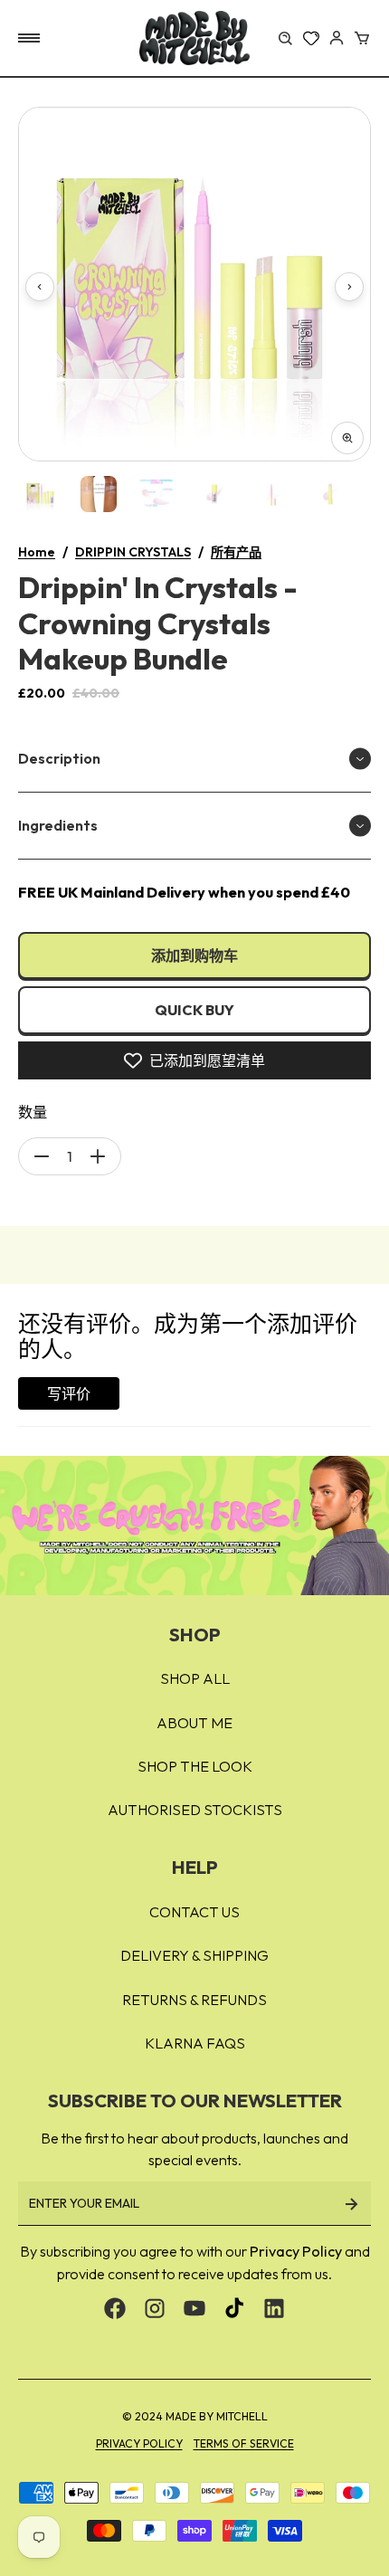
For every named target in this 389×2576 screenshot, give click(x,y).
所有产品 (236, 552)
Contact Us (194, 1912)
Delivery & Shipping (194, 1955)
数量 (33, 1112)
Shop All (195, 1678)
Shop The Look (195, 1766)
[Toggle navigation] (29, 38)
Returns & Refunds (194, 2000)
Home (37, 552)
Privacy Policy (296, 2251)
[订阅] (351, 2204)
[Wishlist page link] (311, 38)
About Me (194, 1723)
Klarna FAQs (195, 2043)
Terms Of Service (244, 2443)
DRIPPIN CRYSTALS (133, 552)
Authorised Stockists (195, 1810)
